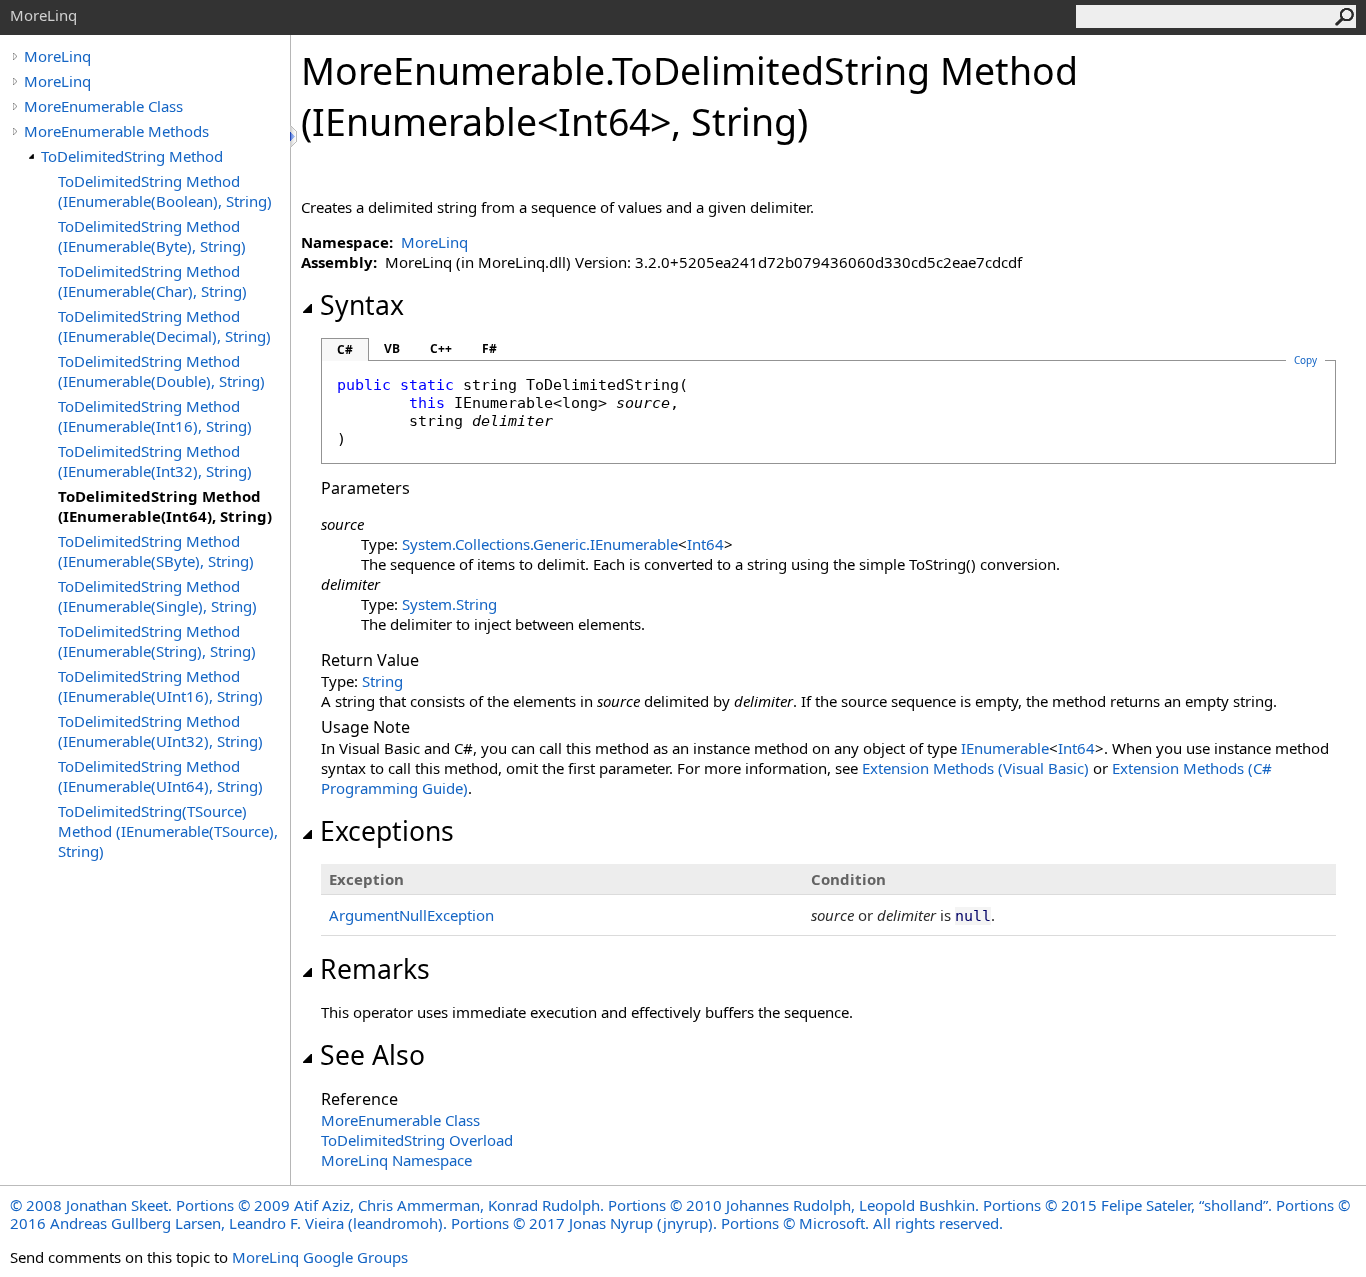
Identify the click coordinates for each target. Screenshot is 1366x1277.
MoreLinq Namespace (396, 1160)
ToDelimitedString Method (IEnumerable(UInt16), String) (160, 686)
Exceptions (387, 831)
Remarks (375, 969)
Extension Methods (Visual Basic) (975, 768)
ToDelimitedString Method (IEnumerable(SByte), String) (156, 551)
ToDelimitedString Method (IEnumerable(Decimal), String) (164, 326)
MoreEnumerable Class (103, 106)
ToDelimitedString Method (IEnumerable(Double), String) (161, 371)
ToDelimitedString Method (132, 156)
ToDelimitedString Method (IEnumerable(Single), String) (157, 596)
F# (489, 348)
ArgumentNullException (411, 915)
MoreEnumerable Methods (116, 131)
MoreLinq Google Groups (320, 1257)
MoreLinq (57, 56)
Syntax (362, 305)
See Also (372, 1055)
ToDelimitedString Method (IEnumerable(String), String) (157, 641)
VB (392, 348)
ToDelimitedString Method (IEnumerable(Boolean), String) (165, 191)
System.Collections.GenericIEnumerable (540, 544)
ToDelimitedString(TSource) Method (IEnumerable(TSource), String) (168, 831)
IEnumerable (1005, 748)
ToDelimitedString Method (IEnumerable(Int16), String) (155, 416)
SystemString (449, 604)
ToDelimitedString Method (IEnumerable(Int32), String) (155, 461)
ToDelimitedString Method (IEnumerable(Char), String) (152, 281)
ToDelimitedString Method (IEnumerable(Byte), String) (152, 236)
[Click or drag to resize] (295, 136)
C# (345, 349)
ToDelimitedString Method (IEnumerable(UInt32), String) (160, 731)
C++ (441, 348)
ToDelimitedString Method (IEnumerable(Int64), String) (165, 506)
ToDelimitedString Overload (417, 1140)
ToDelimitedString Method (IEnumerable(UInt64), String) (160, 776)
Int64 (705, 544)
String (382, 681)
